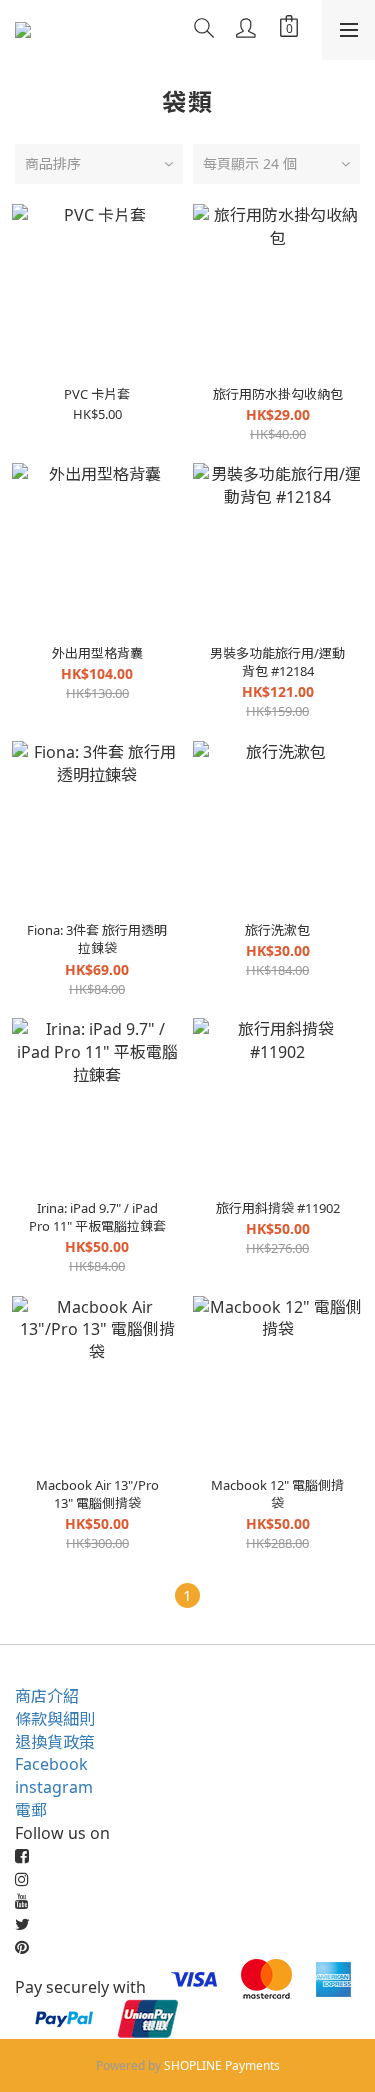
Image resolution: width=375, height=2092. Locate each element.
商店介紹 (47, 1696)
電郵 (31, 1810)
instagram (54, 1787)
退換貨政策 (55, 1742)
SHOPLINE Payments (222, 2065)
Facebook (51, 1764)
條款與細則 (55, 1719)
